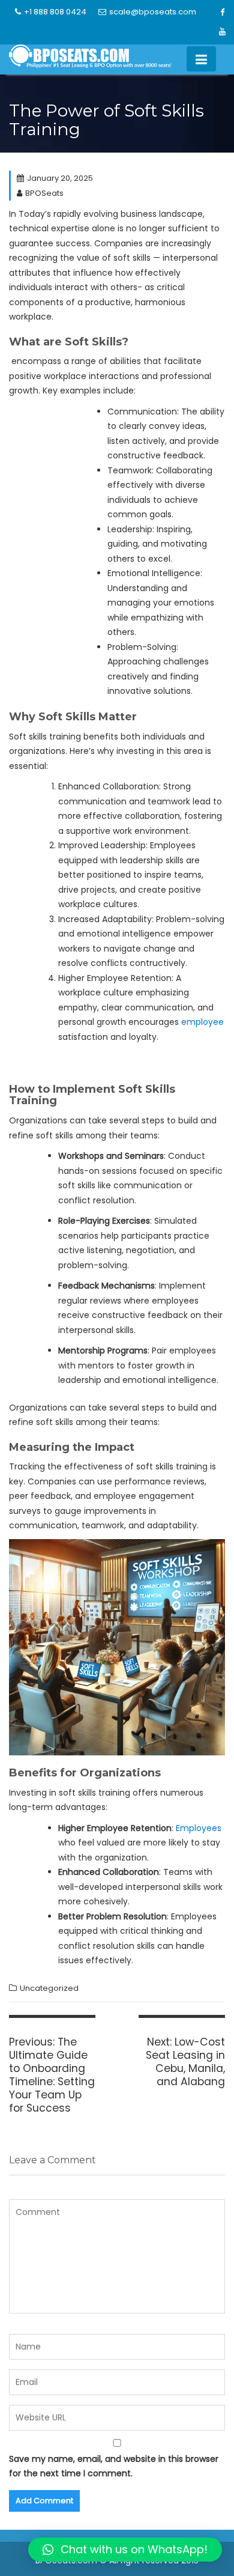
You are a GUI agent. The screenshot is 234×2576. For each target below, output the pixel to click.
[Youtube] (223, 32)
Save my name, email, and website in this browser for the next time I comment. (114, 2466)
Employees (199, 1828)
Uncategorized (49, 1988)
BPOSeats (44, 193)
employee (202, 1022)
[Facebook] (223, 13)
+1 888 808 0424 (55, 12)
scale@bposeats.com (153, 12)
